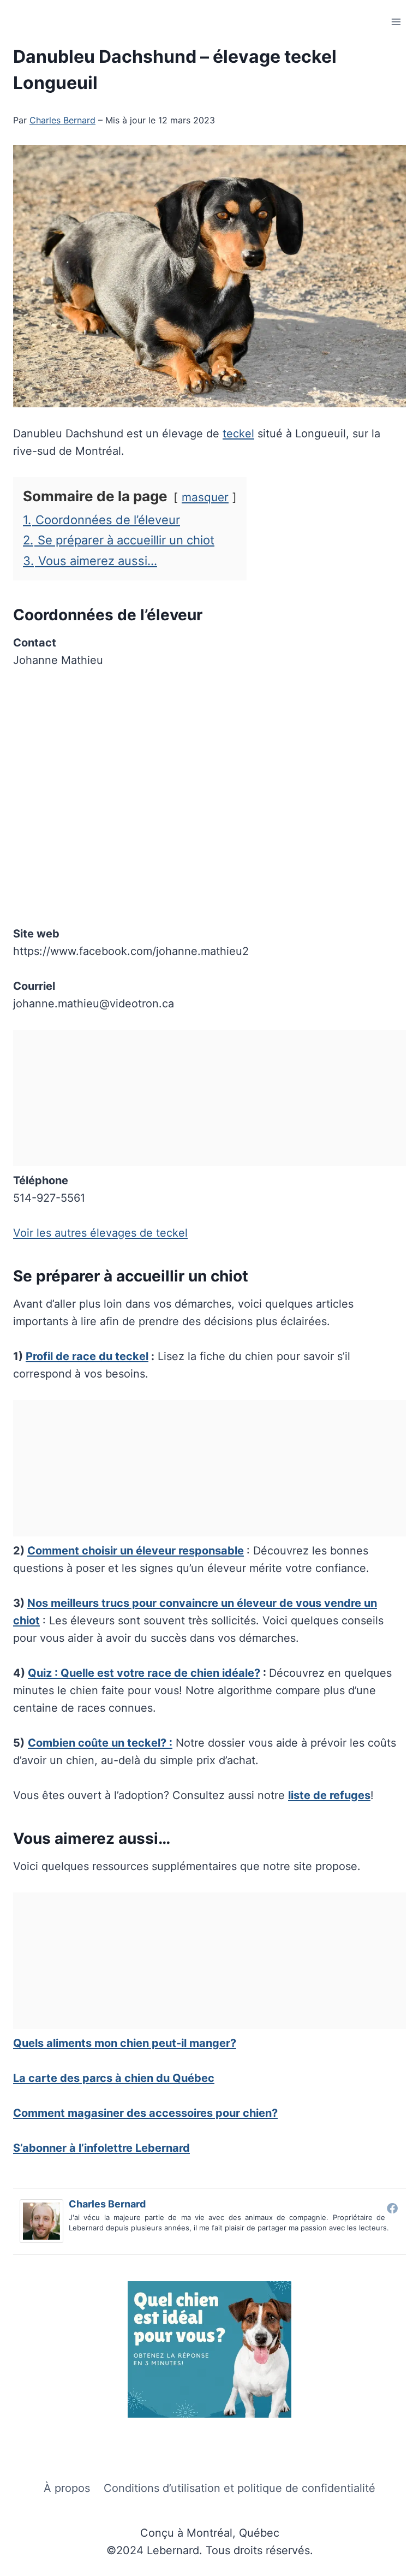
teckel (238, 434)
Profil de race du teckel (87, 1356)
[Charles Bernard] (44, 2221)
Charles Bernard (62, 120)
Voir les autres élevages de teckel (100, 1233)
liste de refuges (329, 1795)
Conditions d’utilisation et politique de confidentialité (240, 2488)
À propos (67, 2488)
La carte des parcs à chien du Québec (114, 2078)
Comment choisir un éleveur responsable (136, 1551)
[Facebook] (392, 2208)
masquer (205, 497)
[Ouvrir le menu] (396, 22)
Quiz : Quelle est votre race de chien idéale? (144, 1673)
